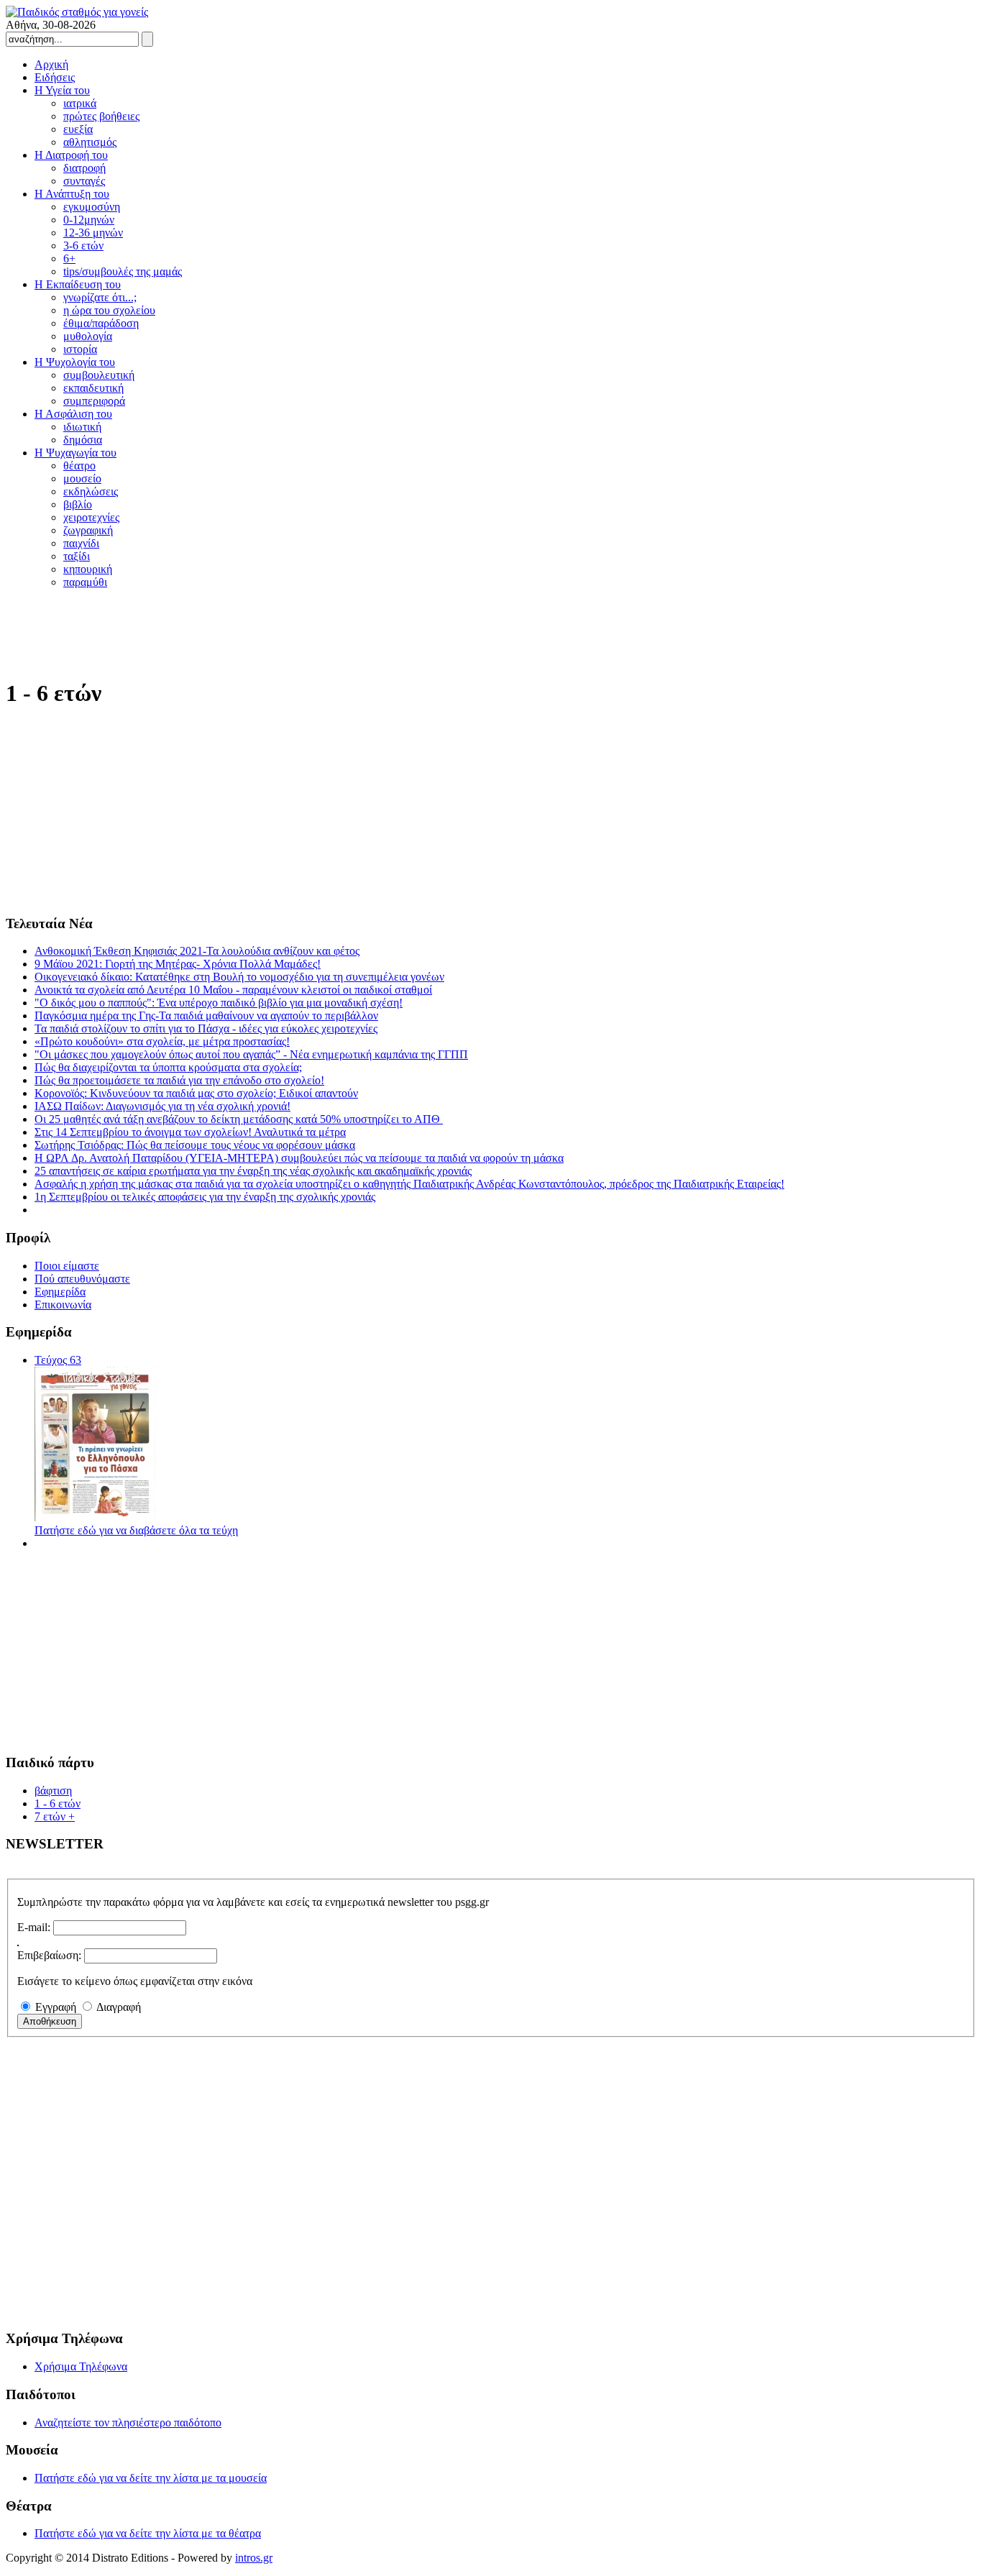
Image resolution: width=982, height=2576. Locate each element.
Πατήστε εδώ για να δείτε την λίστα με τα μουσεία (151, 2478)
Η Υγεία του (62, 90)
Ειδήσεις (55, 77)
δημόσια (83, 440)
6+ (69, 258)
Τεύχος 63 (58, 1360)
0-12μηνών (89, 220)
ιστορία (80, 349)
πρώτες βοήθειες (101, 116)
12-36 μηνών (93, 233)
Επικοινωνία (63, 1305)
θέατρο (79, 466)
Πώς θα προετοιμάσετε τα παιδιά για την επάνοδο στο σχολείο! (179, 1080)
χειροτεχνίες (91, 517)
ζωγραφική (88, 530)
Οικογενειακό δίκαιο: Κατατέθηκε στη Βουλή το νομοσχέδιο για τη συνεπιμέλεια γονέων (239, 977)
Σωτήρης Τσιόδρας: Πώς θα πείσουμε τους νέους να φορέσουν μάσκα (195, 1145)
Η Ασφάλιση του (73, 414)
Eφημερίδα (60, 1292)
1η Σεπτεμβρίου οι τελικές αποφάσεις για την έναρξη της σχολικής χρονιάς (205, 1197)
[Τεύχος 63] (96, 1517)
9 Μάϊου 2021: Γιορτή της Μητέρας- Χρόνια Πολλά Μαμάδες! (178, 964)
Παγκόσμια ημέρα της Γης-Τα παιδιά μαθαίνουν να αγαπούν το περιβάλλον (206, 1016)
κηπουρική (88, 569)
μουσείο (82, 478)
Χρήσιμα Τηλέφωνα (81, 2366)
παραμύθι (85, 582)
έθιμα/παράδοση (101, 323)
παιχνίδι (81, 543)
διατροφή (84, 168)
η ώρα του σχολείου (109, 310)
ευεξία (78, 129)
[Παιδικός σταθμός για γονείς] (77, 12)
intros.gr (254, 2558)
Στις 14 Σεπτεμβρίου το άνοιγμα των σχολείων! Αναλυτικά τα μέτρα (190, 1132)
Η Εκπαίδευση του (78, 284)
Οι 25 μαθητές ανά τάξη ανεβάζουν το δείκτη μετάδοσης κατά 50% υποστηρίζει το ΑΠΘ (239, 1119)
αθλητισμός (90, 142)
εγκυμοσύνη (92, 207)
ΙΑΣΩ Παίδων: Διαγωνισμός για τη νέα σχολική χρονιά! (162, 1106)
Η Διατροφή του (71, 155)
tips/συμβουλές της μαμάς (123, 271)
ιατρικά (80, 103)
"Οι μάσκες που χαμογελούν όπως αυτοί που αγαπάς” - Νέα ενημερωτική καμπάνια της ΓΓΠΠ (251, 1054)
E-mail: (34, 1927)
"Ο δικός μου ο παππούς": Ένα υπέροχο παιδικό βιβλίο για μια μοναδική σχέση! (219, 1003)
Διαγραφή (119, 2007)
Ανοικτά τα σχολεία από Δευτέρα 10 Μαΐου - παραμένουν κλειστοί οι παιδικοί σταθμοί (233, 990)
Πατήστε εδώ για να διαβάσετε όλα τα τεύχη (136, 1530)
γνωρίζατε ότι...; (100, 297)
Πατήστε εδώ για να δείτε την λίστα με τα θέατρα (148, 2533)
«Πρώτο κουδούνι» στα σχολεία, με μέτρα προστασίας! (162, 1041)
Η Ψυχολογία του (75, 362)
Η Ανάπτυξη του (72, 194)
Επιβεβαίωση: (49, 1955)
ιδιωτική (82, 427)
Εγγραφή (56, 2007)
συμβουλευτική (99, 375)
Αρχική (51, 64)
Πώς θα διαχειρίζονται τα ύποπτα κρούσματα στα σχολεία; (168, 1067)
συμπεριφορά (94, 401)
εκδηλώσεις (91, 491)
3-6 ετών (83, 246)
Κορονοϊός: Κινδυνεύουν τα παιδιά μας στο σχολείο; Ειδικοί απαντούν (196, 1093)
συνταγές (84, 181)
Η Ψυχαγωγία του (75, 453)
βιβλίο (78, 504)
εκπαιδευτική (93, 388)
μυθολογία (88, 336)
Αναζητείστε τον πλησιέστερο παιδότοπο (128, 2423)
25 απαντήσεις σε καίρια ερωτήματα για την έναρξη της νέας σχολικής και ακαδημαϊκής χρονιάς (253, 1171)
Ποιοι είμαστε (67, 1266)
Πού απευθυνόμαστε (82, 1279)
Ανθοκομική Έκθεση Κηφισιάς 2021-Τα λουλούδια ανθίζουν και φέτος (197, 951)
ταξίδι (77, 556)
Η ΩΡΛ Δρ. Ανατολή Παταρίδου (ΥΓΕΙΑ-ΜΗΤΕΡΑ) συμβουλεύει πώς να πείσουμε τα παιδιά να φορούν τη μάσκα (299, 1158)
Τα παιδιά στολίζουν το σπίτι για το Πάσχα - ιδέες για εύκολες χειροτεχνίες (206, 1028)
